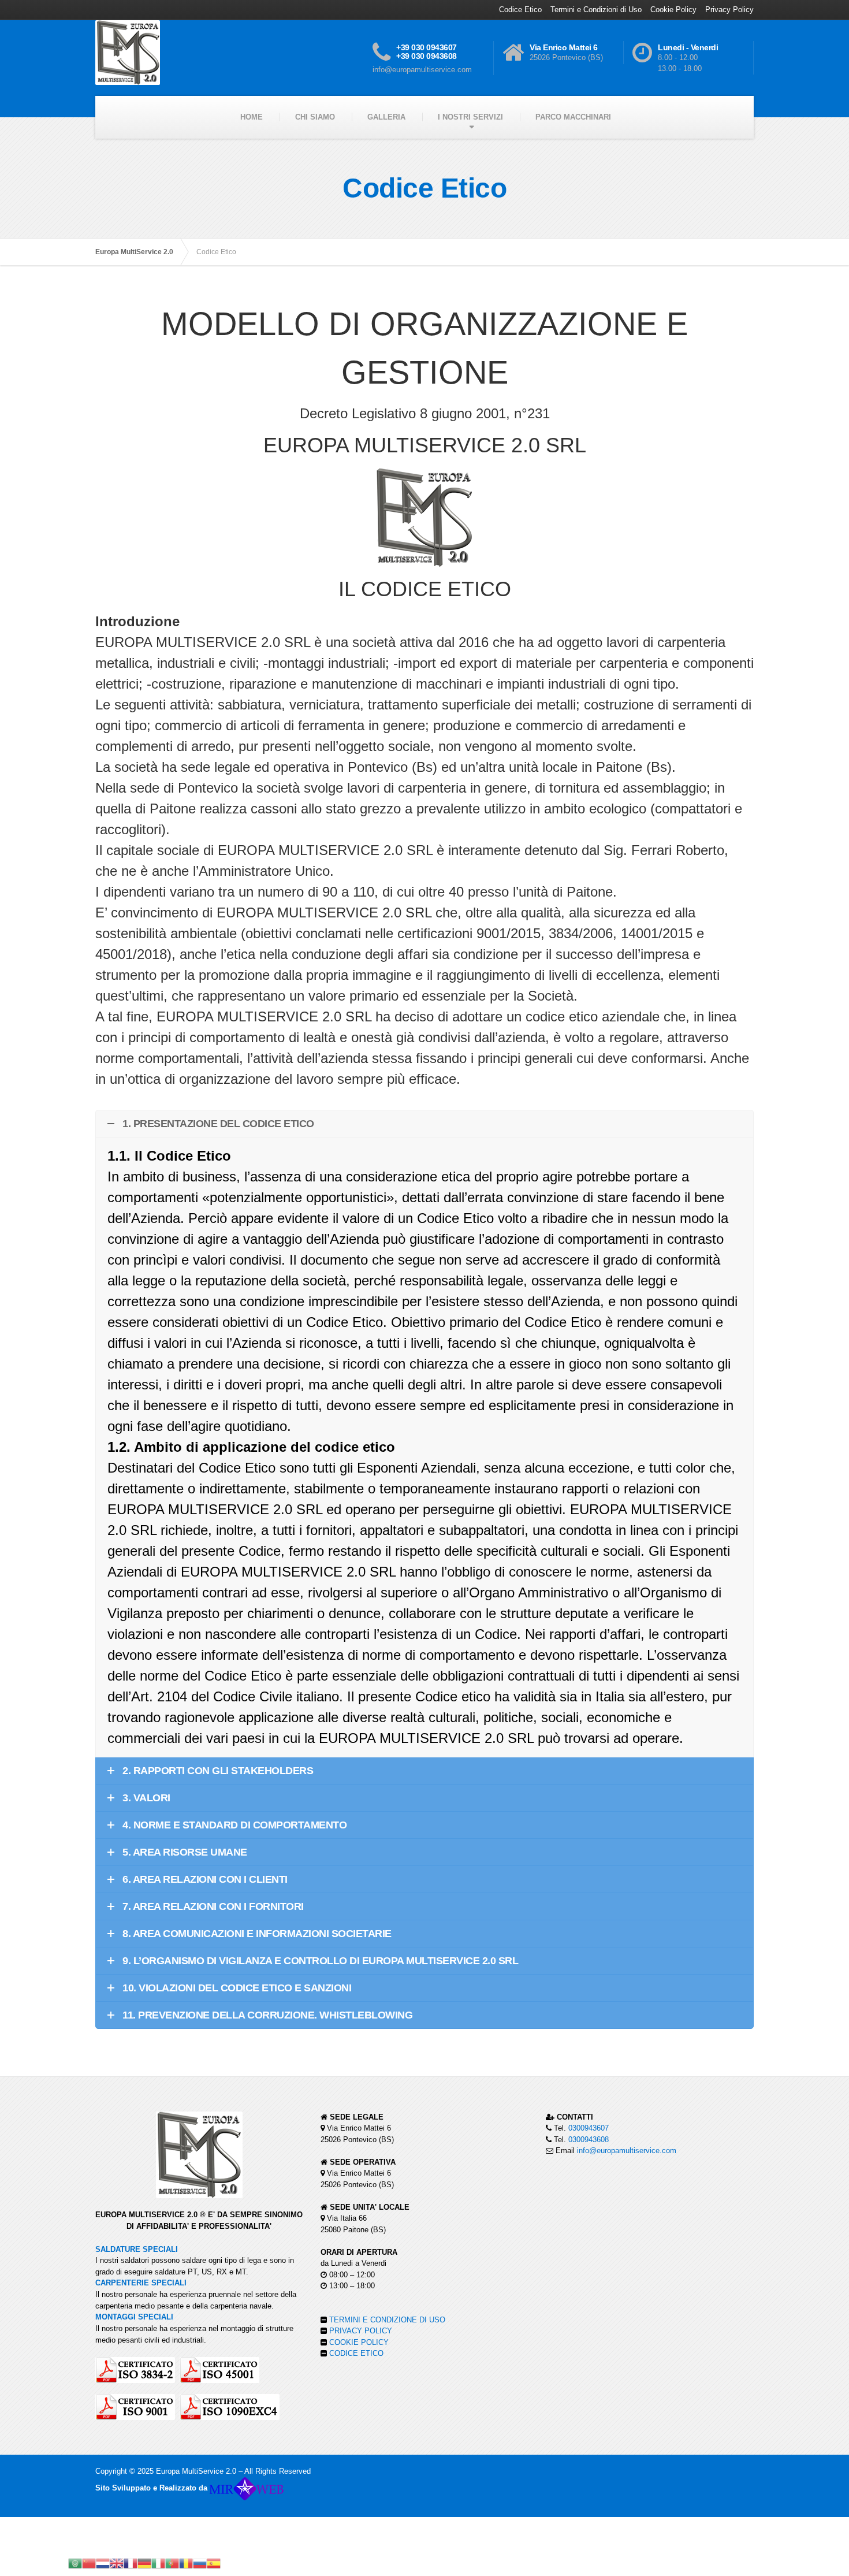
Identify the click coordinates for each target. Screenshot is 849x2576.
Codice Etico (520, 10)
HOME (252, 117)
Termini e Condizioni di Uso (596, 10)
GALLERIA (386, 117)
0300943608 (589, 2140)
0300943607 (589, 2128)
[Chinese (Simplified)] (89, 2562)
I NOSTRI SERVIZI (470, 117)
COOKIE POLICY (359, 2342)
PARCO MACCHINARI (573, 117)
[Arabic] (75, 2562)
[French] (131, 2562)
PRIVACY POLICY (361, 2331)
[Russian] (200, 2562)
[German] (144, 2562)
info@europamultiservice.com (627, 2151)
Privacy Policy (729, 10)
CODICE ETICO (356, 2353)
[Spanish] (214, 2562)
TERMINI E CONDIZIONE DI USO (387, 2320)
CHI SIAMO (315, 117)
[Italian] (158, 2562)
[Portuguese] (172, 2562)
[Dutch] (103, 2562)
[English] (117, 2562)
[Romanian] (186, 2562)
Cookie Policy (673, 10)
